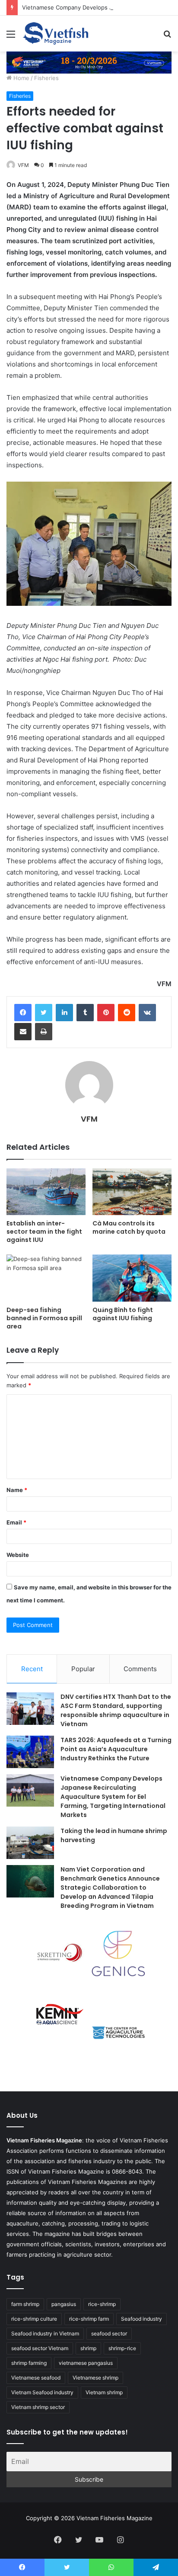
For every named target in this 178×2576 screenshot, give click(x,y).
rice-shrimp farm (89, 2319)
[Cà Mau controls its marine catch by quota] (132, 1192)
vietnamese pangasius (86, 2363)
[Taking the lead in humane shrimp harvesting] (30, 1843)
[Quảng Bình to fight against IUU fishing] (132, 1278)
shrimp (88, 2348)
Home (21, 78)
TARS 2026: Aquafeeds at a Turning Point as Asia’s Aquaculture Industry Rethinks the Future (116, 1749)
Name (17, 1490)
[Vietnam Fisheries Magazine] (56, 34)
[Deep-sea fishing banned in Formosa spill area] (46, 1278)
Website (18, 1555)
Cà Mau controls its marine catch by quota (129, 1227)
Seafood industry (141, 2319)
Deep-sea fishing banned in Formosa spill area (44, 1318)
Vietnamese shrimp (95, 2378)
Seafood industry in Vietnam (45, 2333)
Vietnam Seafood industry (42, 2392)
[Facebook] (23, 1013)
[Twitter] (44, 1013)
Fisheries (46, 78)
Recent (32, 1669)
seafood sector (109, 2333)
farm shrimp (25, 2304)
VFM (23, 165)
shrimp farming (29, 2363)
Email (16, 1522)
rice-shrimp (102, 2304)
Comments (140, 1669)
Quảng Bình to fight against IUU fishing (123, 1314)
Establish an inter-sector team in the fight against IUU (44, 1232)
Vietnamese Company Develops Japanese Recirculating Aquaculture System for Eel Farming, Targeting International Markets (113, 1797)
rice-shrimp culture (34, 2319)
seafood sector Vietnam (40, 2348)
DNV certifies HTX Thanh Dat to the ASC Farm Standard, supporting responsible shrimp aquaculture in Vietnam (116, 1710)
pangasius (64, 2304)
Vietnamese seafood (36, 2378)
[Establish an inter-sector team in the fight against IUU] (46, 1192)
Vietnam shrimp (104, 2392)
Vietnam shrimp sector (38, 2407)
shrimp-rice (122, 2348)
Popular (83, 1669)
